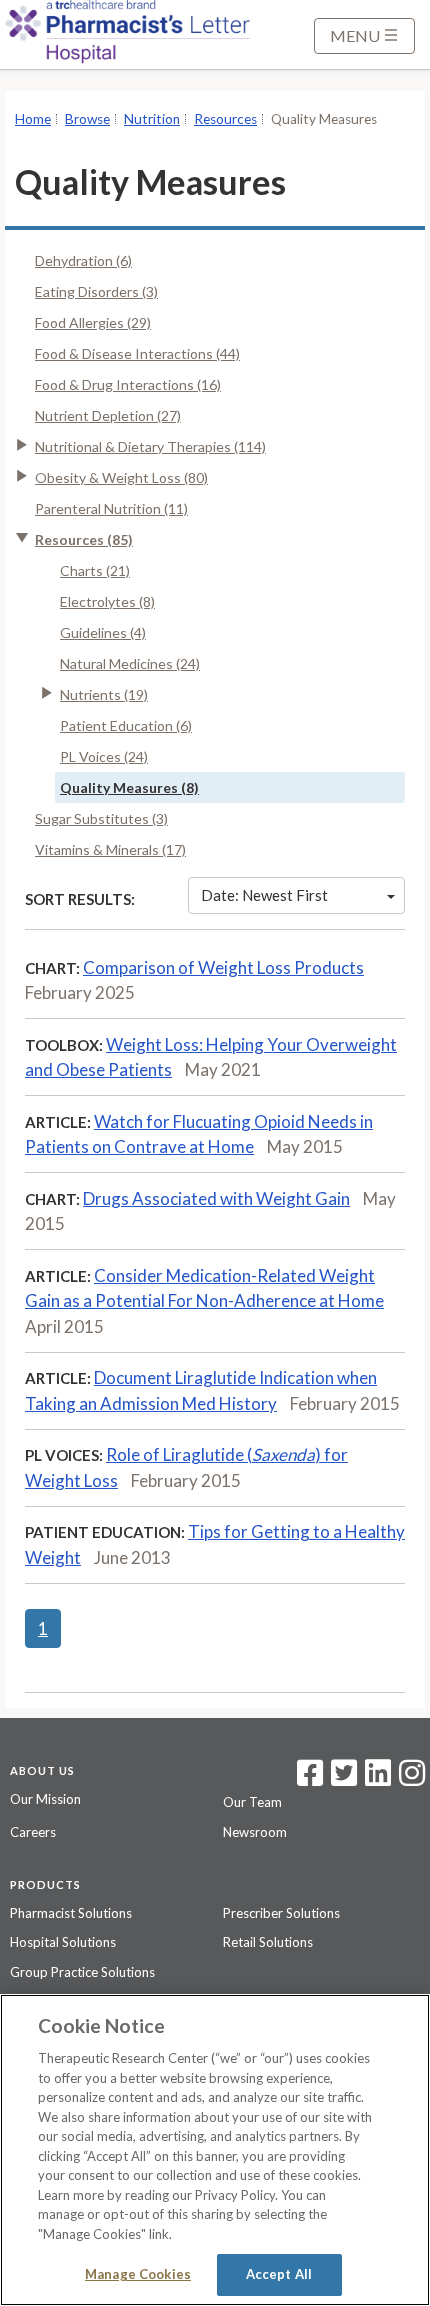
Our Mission (45, 1799)
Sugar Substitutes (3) (101, 818)
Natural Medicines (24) (130, 663)
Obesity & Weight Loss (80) (121, 477)
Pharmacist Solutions (71, 1913)
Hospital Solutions (63, 1942)
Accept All (279, 2274)
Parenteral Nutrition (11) (111, 508)
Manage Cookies (138, 2274)
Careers (33, 1832)
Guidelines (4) (103, 632)
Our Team (252, 1802)
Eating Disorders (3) (96, 291)
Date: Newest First (264, 895)
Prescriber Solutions (281, 1913)
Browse (87, 119)
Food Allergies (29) (93, 322)
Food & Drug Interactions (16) (128, 384)
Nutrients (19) (104, 694)
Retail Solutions (268, 1942)
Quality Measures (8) (129, 787)
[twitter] (341, 1779)
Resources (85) (84, 539)
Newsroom (255, 1832)
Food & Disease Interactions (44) (137, 353)
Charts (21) (95, 570)
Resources (225, 119)
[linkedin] (378, 1779)
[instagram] (412, 1779)
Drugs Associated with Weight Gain (216, 1198)
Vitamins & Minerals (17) (110, 849)
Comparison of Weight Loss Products (223, 967)
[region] (215, 2150)
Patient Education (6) (126, 725)
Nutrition (152, 119)
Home (33, 119)
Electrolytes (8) (107, 601)
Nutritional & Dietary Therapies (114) (150, 446)
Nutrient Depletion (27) (108, 415)
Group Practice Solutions (82, 1972)
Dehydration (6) (83, 260)
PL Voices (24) (104, 756)
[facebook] (310, 1779)
